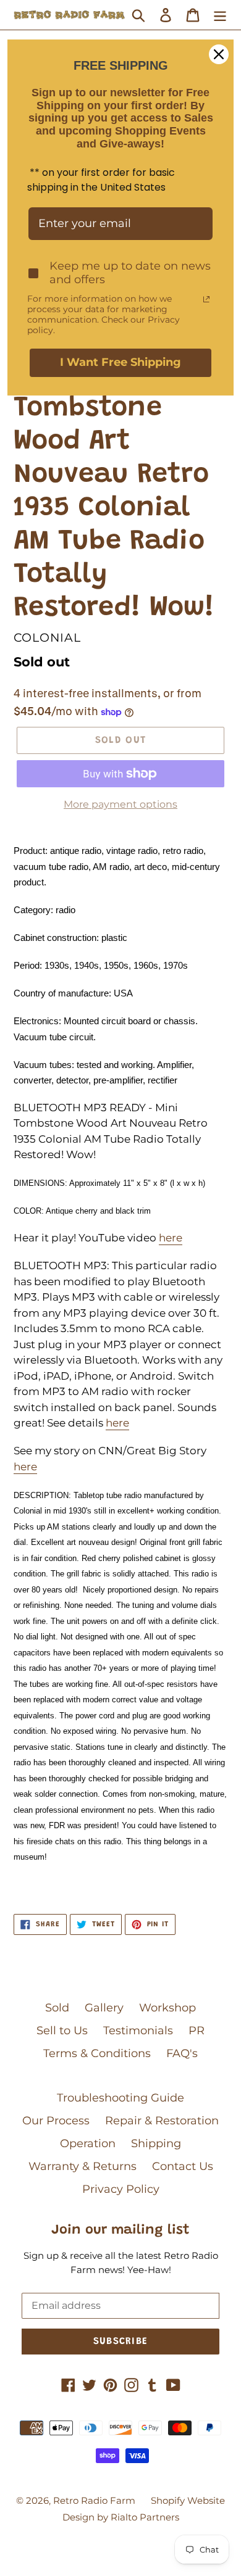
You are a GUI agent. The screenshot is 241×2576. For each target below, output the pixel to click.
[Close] (219, 54)
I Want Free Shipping (120, 362)
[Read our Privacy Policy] (206, 299)
